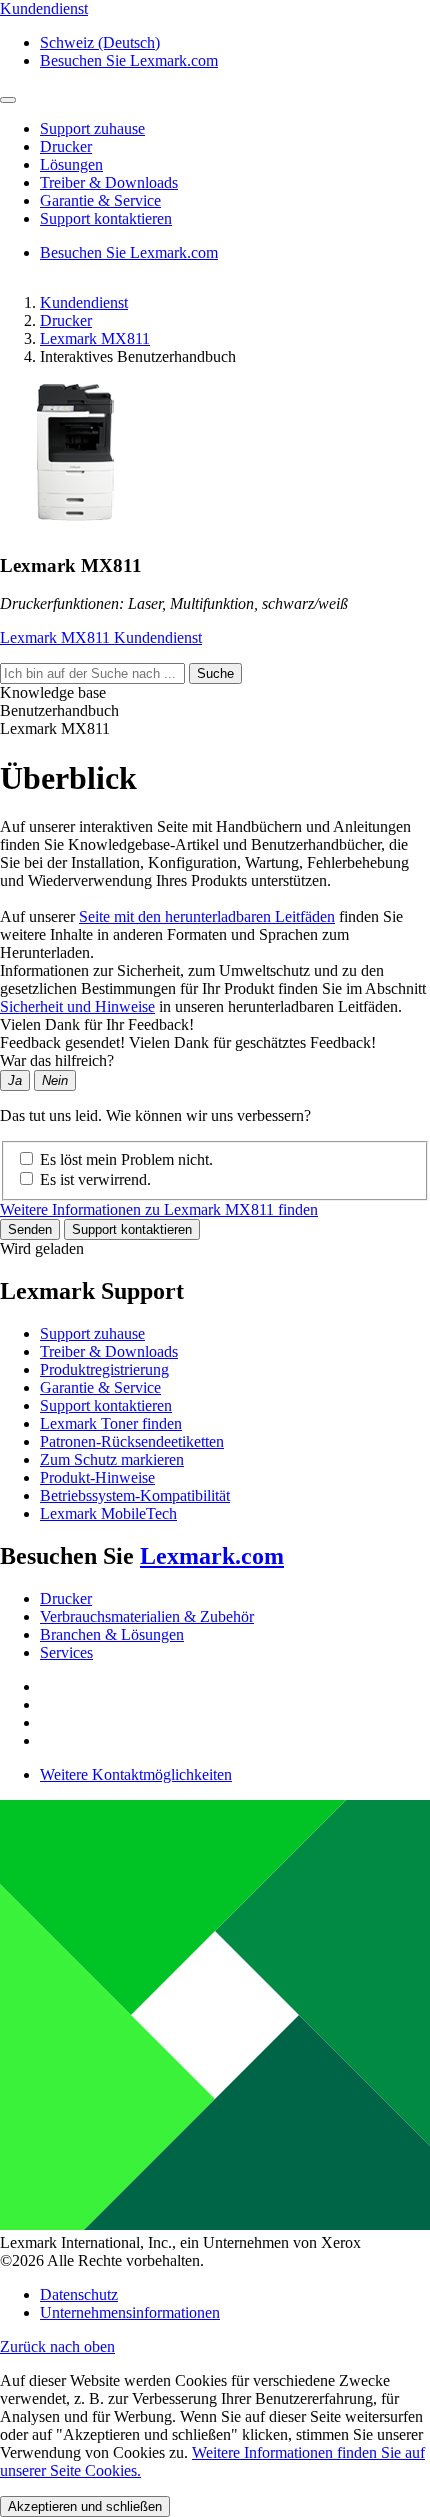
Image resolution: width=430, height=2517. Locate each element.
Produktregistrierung (104, 1369)
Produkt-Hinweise (97, 1477)
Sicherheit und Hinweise (77, 1006)
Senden (30, 1229)
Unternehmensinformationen (130, 2312)
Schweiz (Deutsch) (100, 42)
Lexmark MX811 (95, 338)
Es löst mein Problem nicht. (126, 1159)
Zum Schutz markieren (112, 1459)
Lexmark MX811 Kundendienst (101, 637)
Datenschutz (79, 2294)
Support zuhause (92, 1333)
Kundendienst (84, 302)
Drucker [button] (66, 146)
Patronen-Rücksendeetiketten (132, 1441)
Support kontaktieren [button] (106, 218)
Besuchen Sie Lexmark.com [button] (129, 60)
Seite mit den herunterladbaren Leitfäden (207, 916)
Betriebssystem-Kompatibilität (135, 1495)
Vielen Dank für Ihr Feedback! (97, 1024)
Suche (215, 673)
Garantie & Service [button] (100, 200)
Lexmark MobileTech (108, 1513)
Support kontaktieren (132, 1229)
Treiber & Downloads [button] (109, 182)
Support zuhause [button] (92, 128)
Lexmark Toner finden (111, 1423)
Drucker (66, 320)
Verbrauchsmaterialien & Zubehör (147, 1616)
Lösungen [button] (71, 164)
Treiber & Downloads (109, 1351)
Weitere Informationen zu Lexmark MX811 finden (159, 1209)
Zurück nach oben (57, 2346)
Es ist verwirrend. (95, 1179)
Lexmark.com (212, 1556)
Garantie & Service (100, 1387)
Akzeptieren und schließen (85, 2506)
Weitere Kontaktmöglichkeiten (136, 1774)
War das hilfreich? (57, 1060)
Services (66, 1652)
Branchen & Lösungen (112, 1634)
